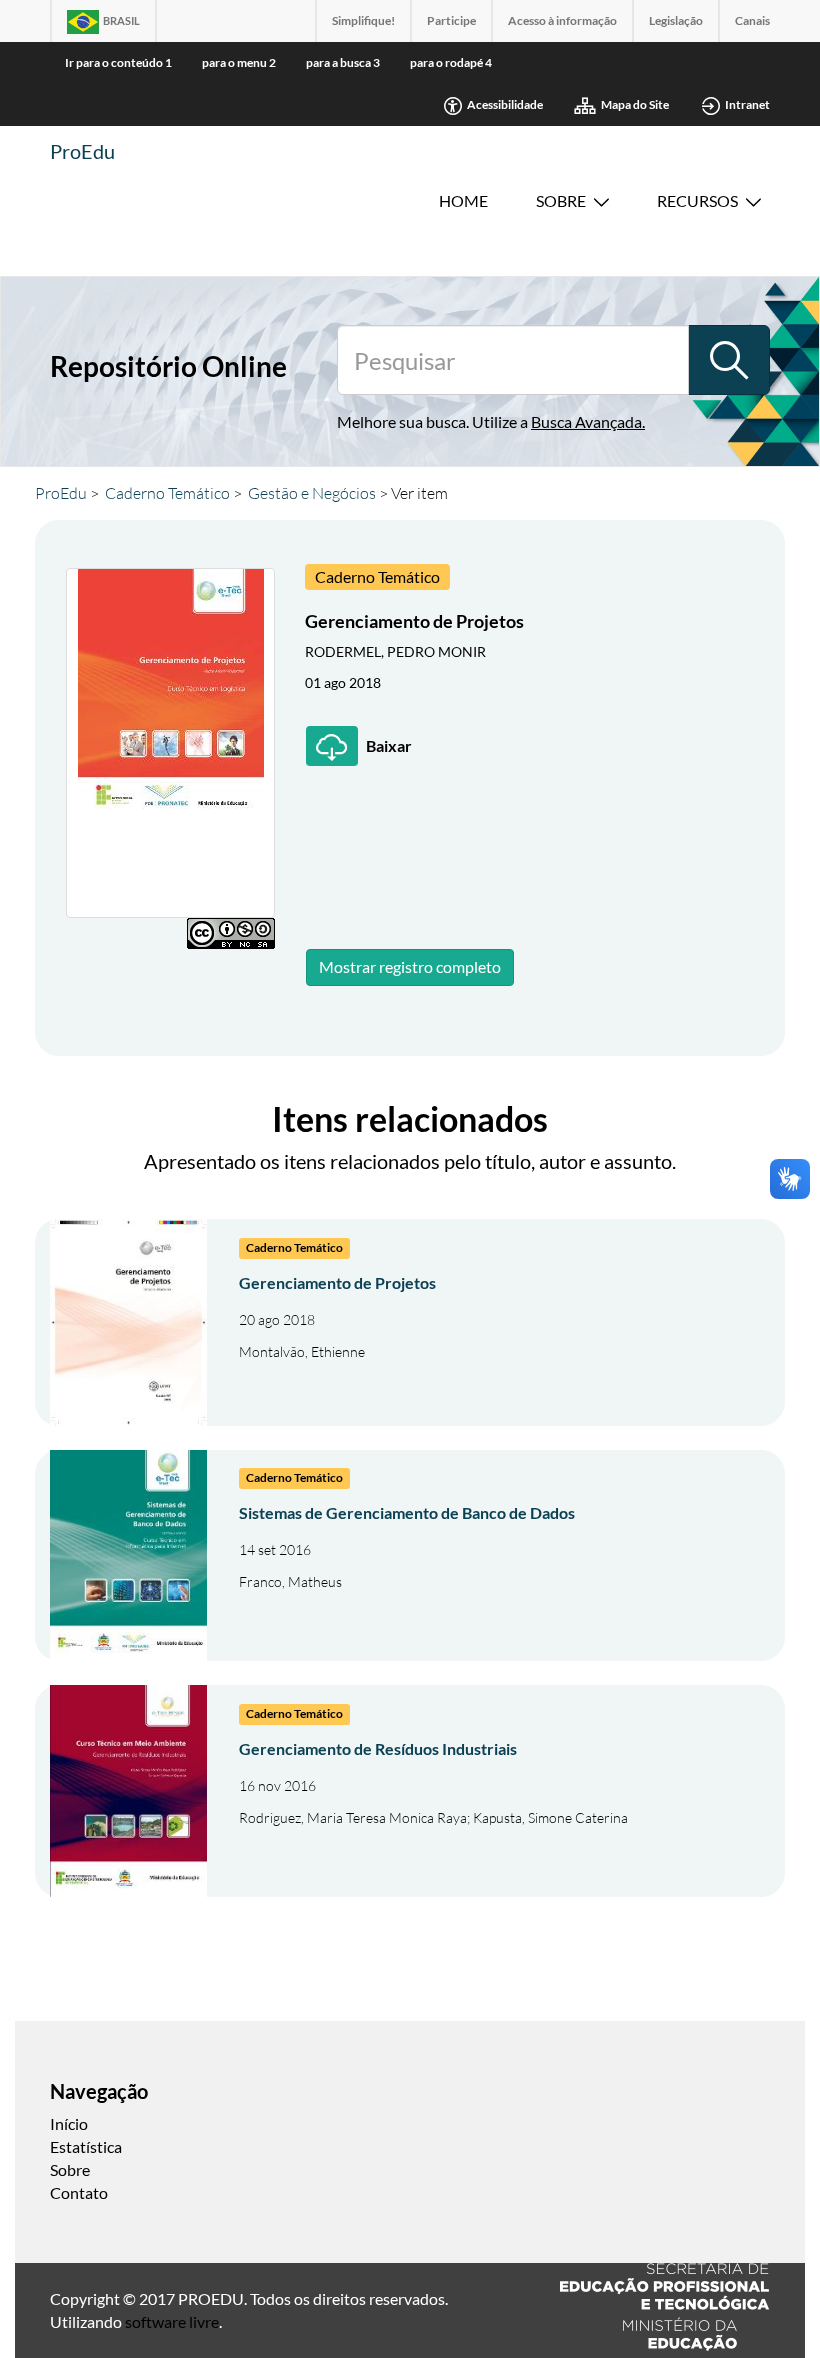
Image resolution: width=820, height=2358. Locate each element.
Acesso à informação (562, 20)
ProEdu (82, 151)
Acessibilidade (505, 104)
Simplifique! (363, 20)
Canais (752, 20)
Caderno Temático (167, 493)
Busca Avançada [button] (586, 421)
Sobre (561, 200)
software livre (172, 2321)
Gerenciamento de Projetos (337, 1282)
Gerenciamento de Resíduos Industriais (378, 1748)
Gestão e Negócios (312, 493)
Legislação (676, 20)
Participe (451, 20)
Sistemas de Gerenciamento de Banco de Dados (407, 1512)
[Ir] (729, 360)
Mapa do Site (635, 104)
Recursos (697, 200)
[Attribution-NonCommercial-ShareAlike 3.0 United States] (231, 933)
